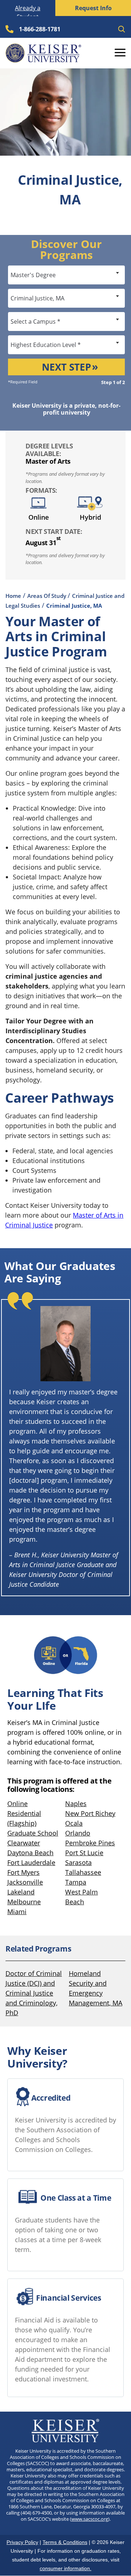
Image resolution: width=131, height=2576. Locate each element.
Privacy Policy (22, 2542)
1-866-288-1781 (40, 29)
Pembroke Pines (90, 1843)
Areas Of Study (47, 596)
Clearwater (24, 1843)
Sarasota (78, 1862)
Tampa (76, 1882)
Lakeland (21, 1892)
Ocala (74, 1823)
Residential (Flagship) (24, 1818)
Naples (76, 1804)
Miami (17, 1912)
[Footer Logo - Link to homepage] (66, 2431)
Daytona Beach (30, 1853)
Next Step (66, 367)
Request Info (93, 8)
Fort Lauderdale (31, 1862)
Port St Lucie (84, 1853)
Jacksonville (25, 1882)
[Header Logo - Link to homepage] (43, 53)
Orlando (78, 1833)
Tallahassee (83, 1872)
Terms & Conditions (65, 2542)
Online (17, 1804)
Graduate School (33, 1833)
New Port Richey (90, 1813)
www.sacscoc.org (90, 2519)
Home (13, 596)
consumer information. (65, 2568)
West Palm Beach (82, 1897)
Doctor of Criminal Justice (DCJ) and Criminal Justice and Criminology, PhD (34, 1993)
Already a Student (28, 12)
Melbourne (24, 1902)
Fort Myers (23, 1872)
